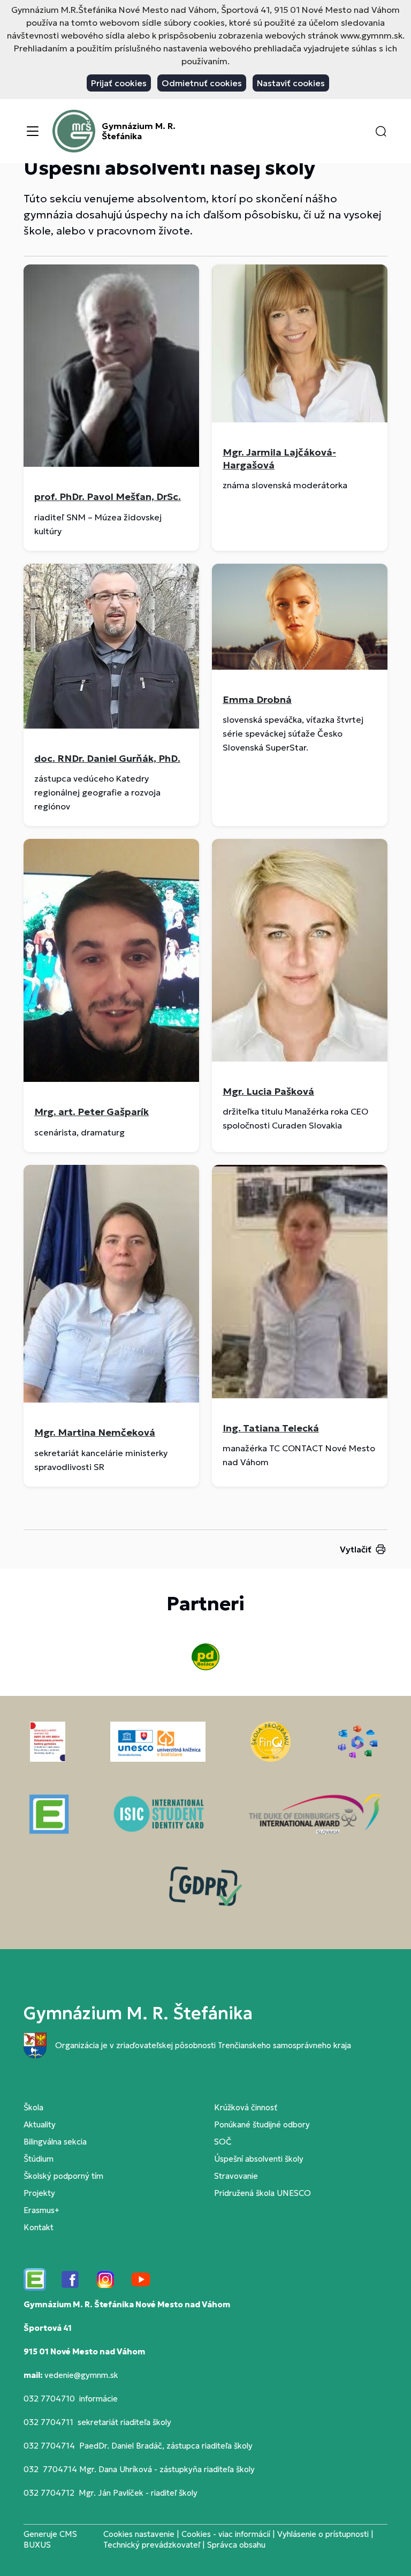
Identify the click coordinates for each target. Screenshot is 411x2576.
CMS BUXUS (50, 2539)
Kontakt (39, 2227)
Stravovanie (236, 2176)
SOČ (223, 2142)
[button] (381, 131)
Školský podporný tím (63, 2176)
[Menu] (33, 131)
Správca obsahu (236, 2545)
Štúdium (39, 2159)
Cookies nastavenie (139, 2534)
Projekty (39, 2193)
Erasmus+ (41, 2210)
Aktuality (40, 2124)
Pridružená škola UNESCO (262, 2193)
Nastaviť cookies (291, 83)
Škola (33, 2107)
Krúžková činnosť (246, 2107)
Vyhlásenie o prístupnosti (323, 2534)
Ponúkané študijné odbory (262, 2124)
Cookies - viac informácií (226, 2534)
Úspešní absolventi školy (259, 2159)
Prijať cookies (119, 83)
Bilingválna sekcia (55, 2142)
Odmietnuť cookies (202, 83)
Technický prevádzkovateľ (152, 2545)
